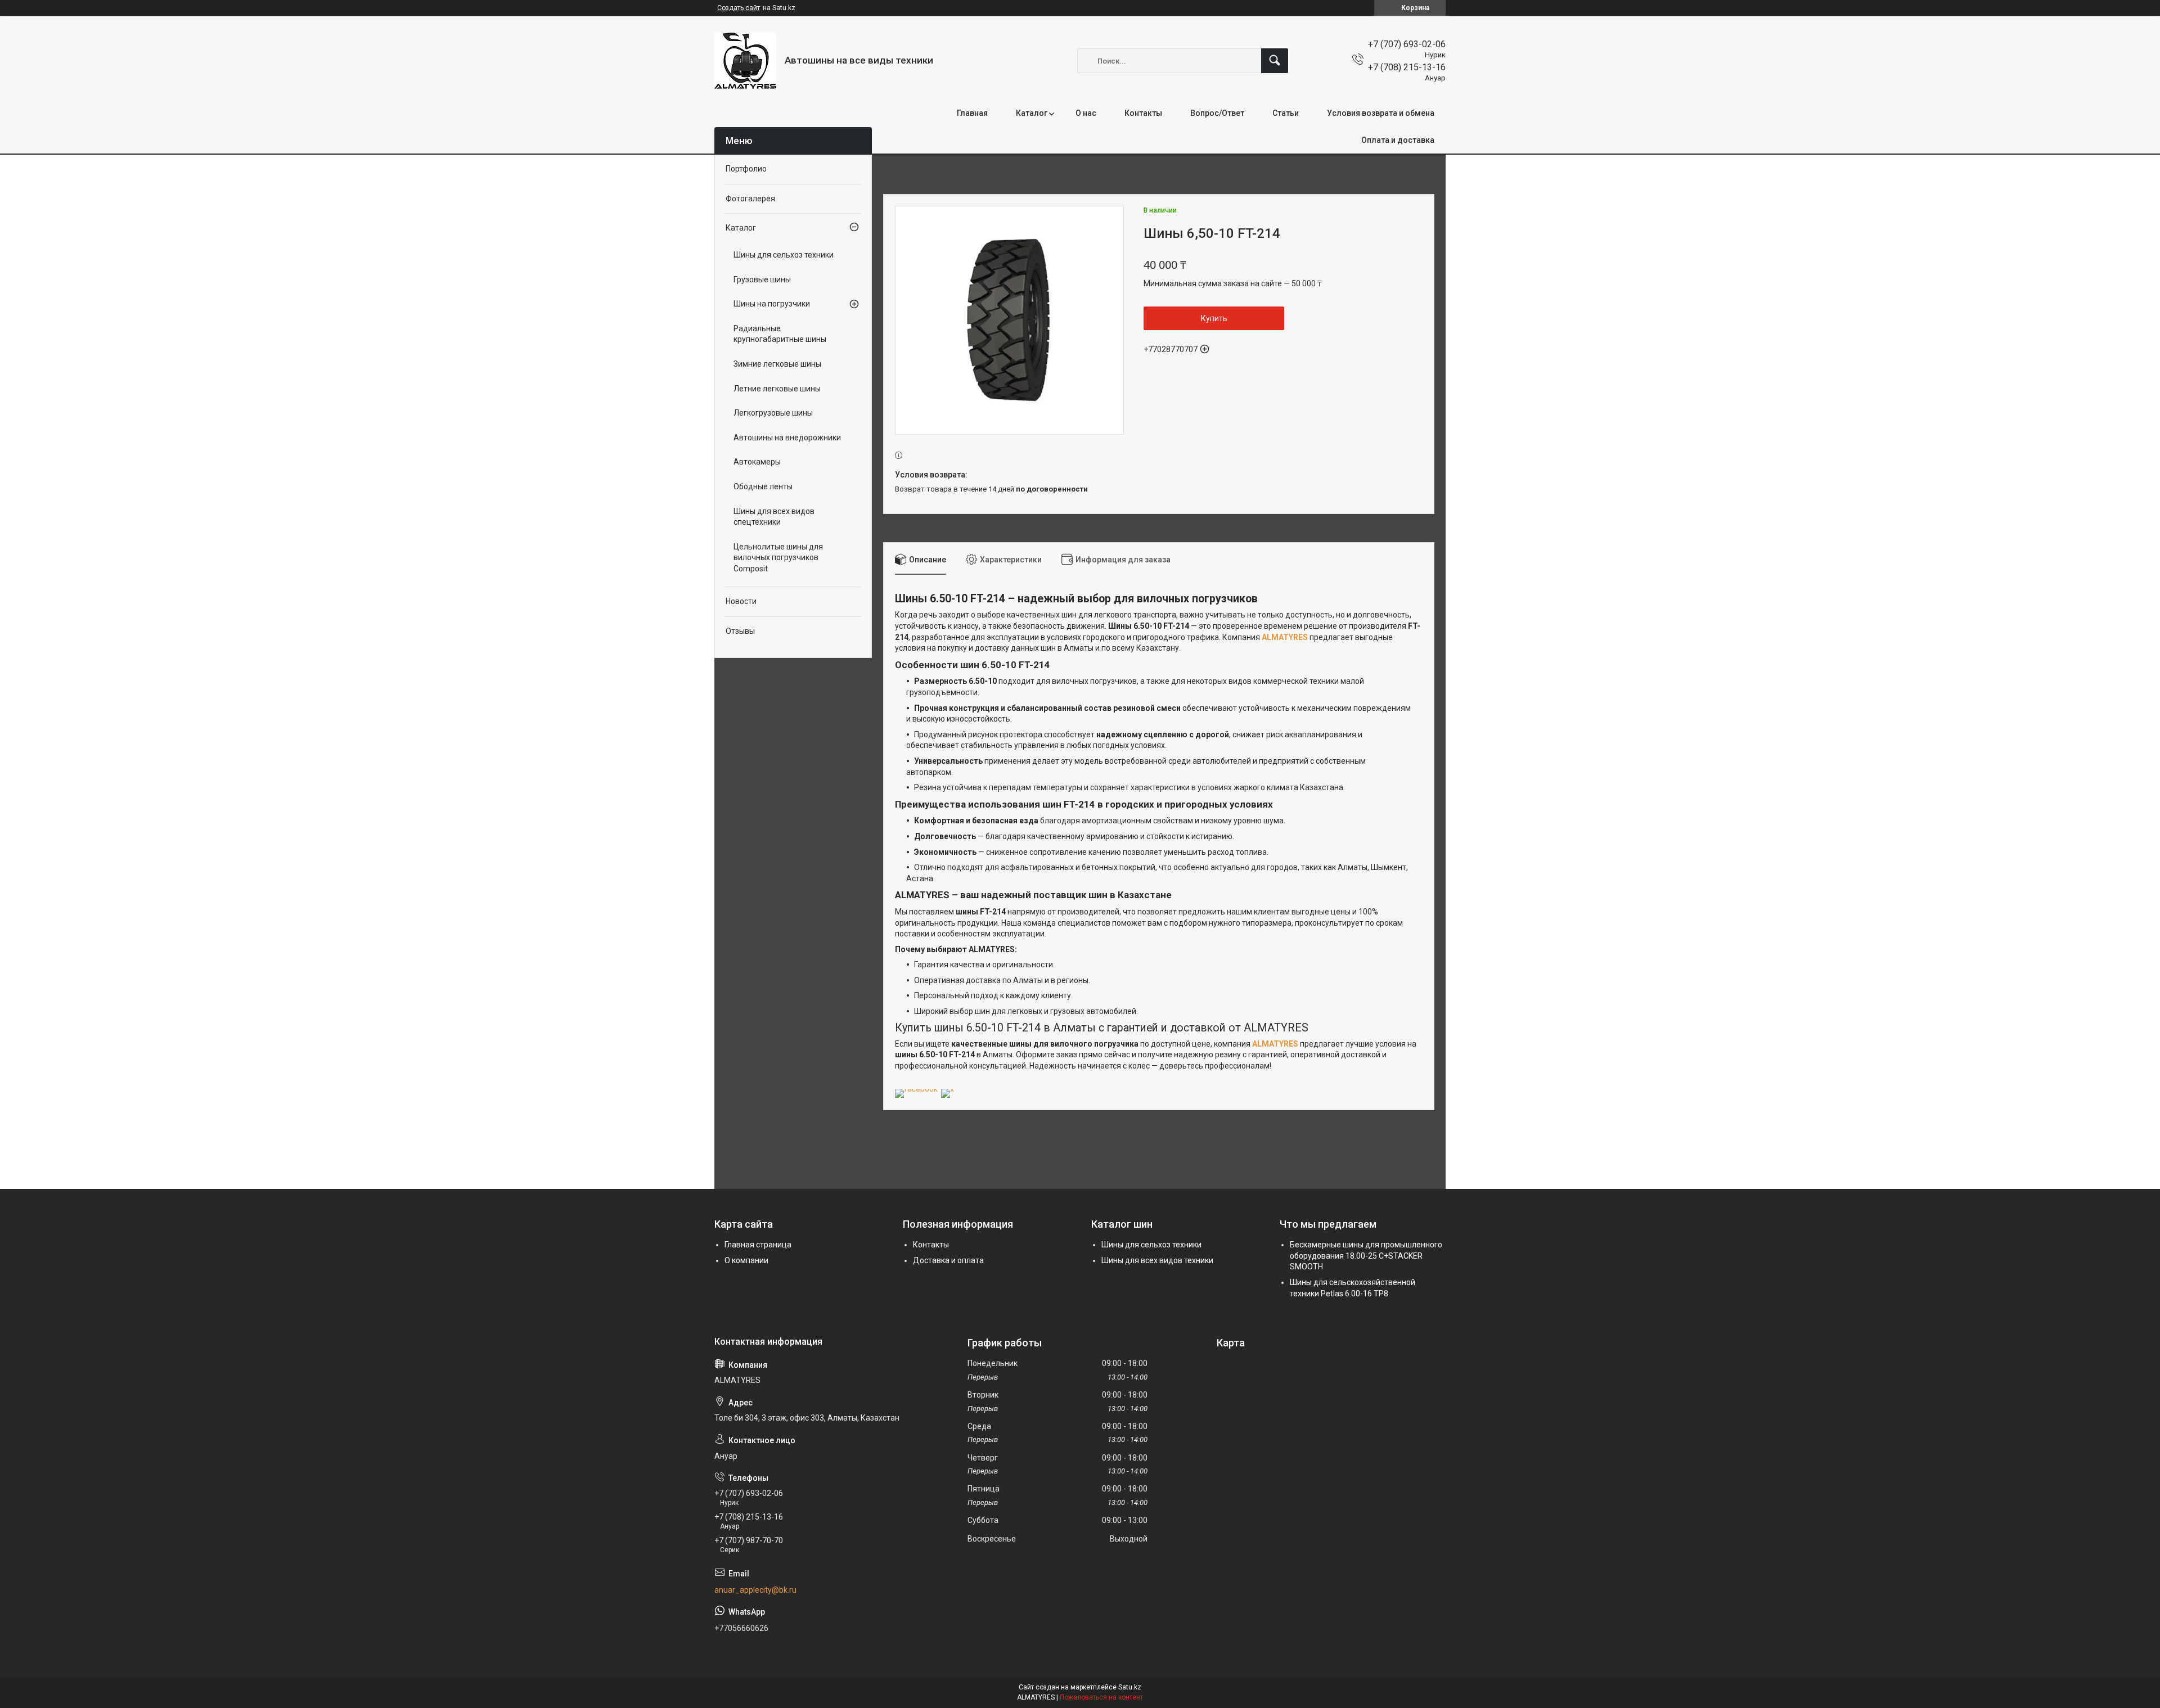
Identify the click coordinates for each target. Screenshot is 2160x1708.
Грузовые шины (762, 280)
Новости (741, 601)
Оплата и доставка (1398, 140)
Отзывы (740, 631)
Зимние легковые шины (777, 364)
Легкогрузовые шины (773, 413)
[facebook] (916, 1089)
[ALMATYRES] (745, 61)
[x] (948, 1089)
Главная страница (758, 1245)
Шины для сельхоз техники (784, 255)
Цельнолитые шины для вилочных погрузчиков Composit (778, 558)
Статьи (1286, 113)
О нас (1086, 113)
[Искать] (1275, 61)
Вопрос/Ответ (1217, 113)
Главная (972, 113)
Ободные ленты (763, 486)
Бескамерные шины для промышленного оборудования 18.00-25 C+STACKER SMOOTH (1366, 1256)
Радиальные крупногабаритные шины (780, 334)
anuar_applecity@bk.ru (755, 1590)
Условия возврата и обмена (1381, 113)
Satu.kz (1130, 1687)
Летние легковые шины (777, 389)
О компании (746, 1260)
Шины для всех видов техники (1157, 1260)
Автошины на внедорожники (787, 438)
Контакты (1143, 113)
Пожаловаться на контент (1101, 1697)
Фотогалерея (750, 199)
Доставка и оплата (948, 1260)
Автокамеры (757, 462)
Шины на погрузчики (772, 304)
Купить (1214, 318)
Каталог (1032, 113)
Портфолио (746, 169)
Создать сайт (739, 8)
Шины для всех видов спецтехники (774, 517)
